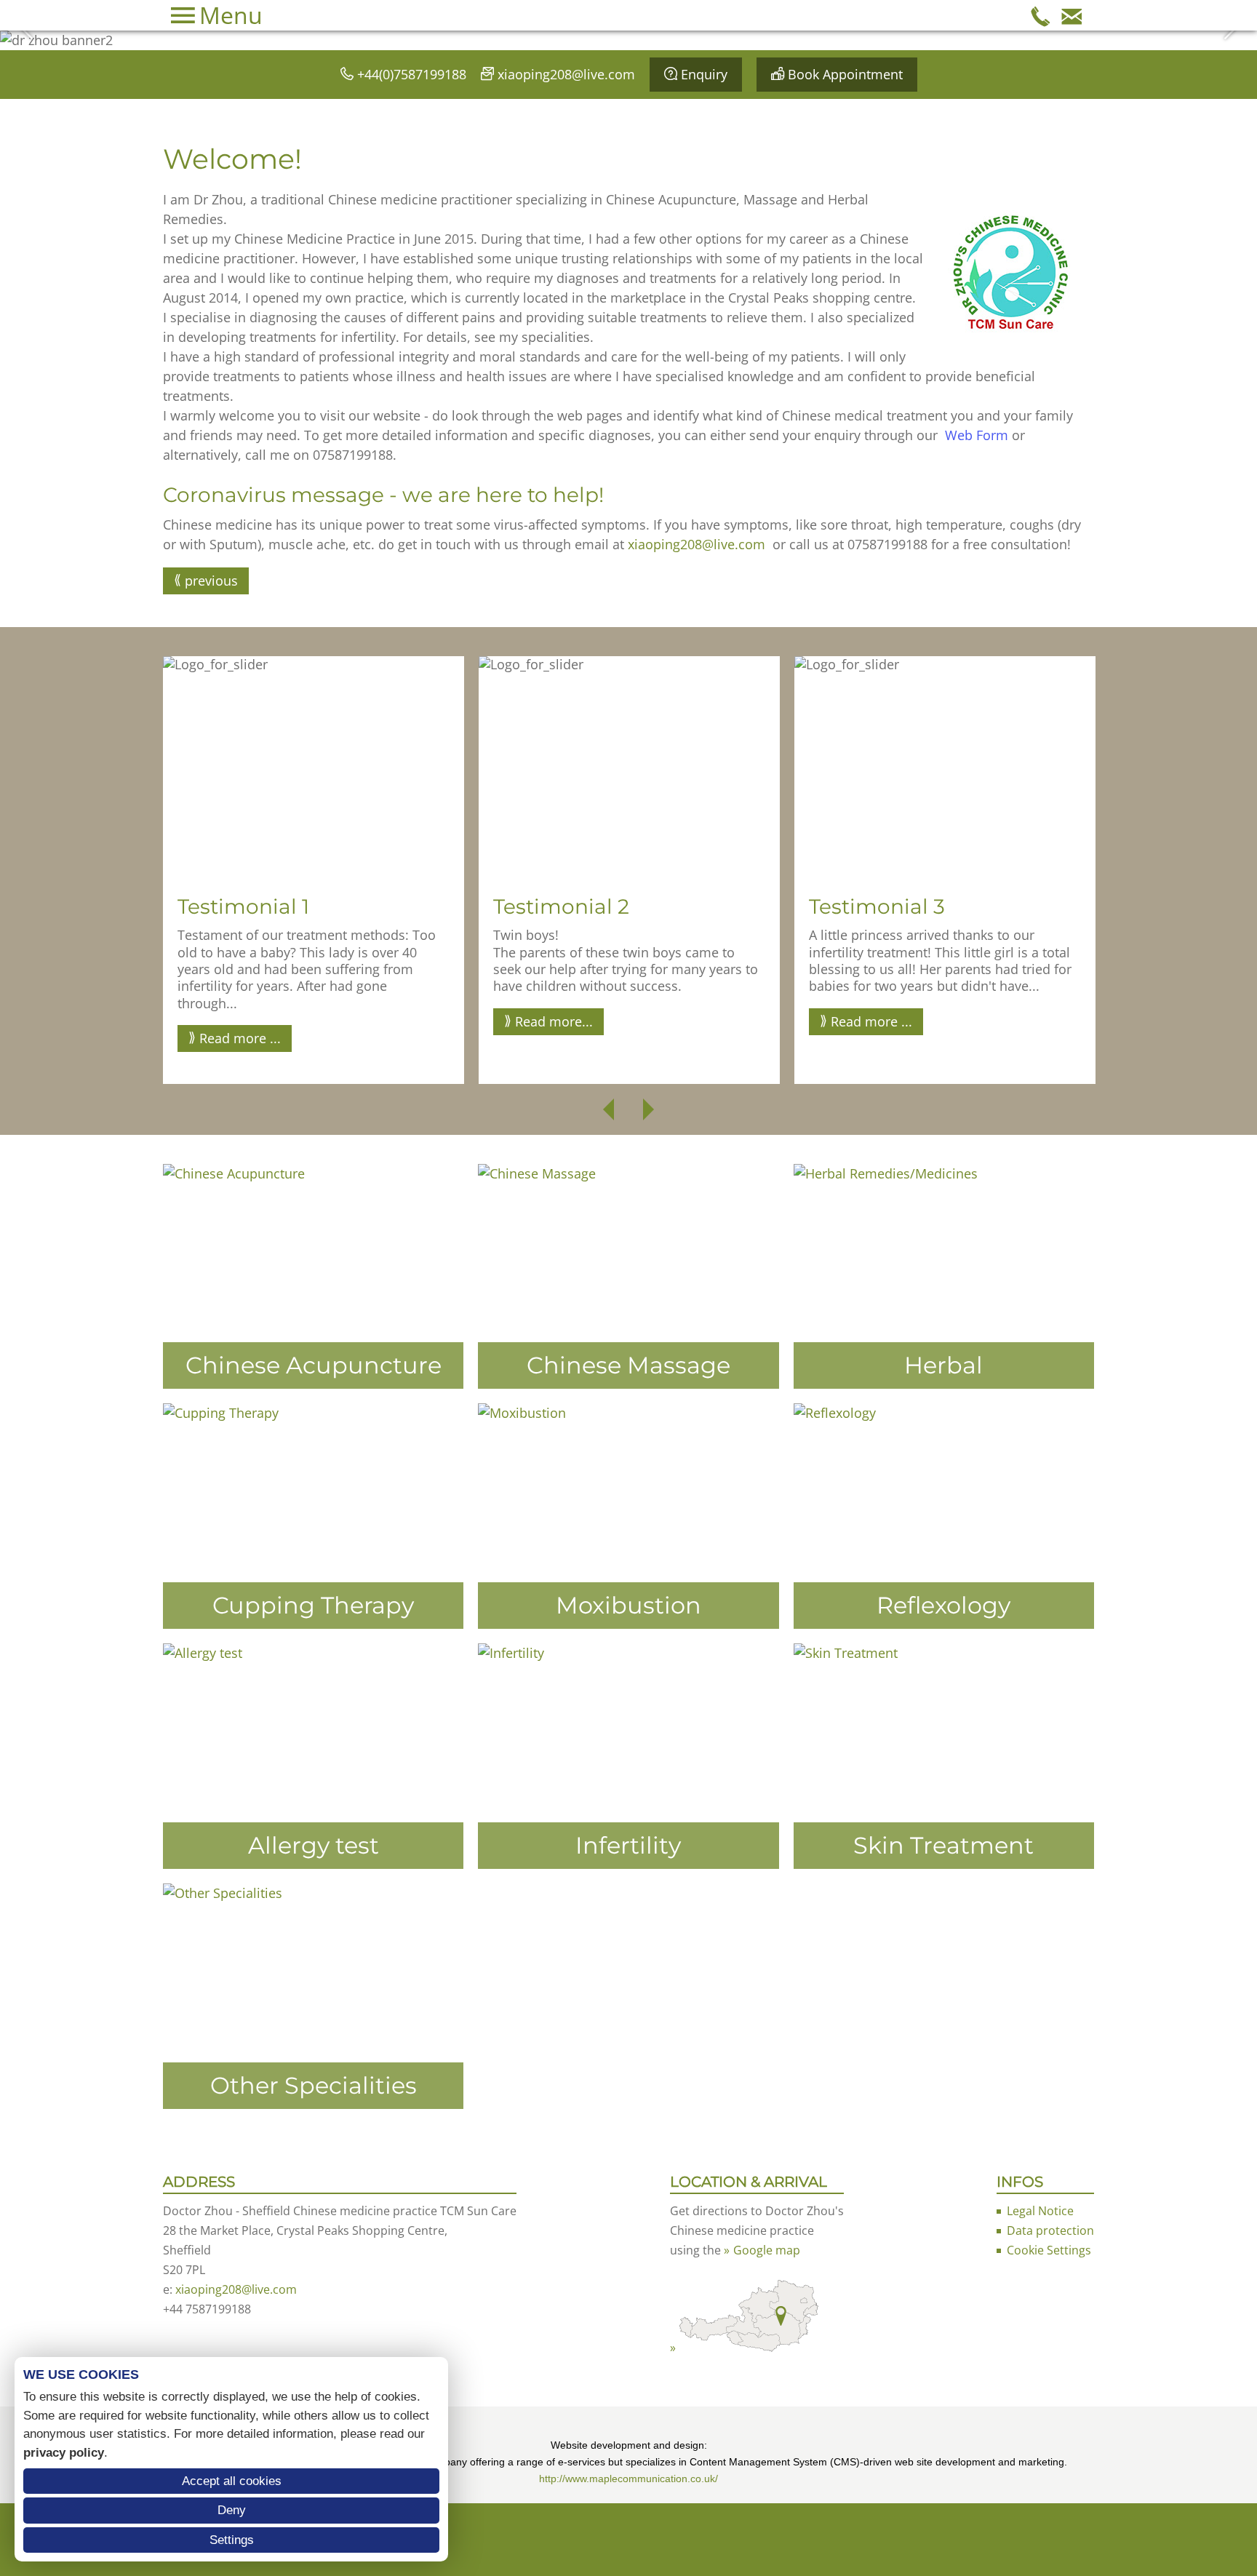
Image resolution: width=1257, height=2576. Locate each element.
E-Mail (1072, 15)
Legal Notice (1040, 2211)
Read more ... (240, 1038)
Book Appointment (845, 74)
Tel (1041, 15)
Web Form (977, 435)
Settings (232, 2540)
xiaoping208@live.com (566, 74)
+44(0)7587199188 (412, 74)
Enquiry (704, 74)
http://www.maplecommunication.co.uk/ (628, 2479)
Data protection (1050, 2230)
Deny (232, 2510)
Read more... (554, 1021)
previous (211, 581)
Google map (767, 2250)
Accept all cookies (232, 2481)
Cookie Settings (1049, 2250)
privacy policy (64, 2453)
